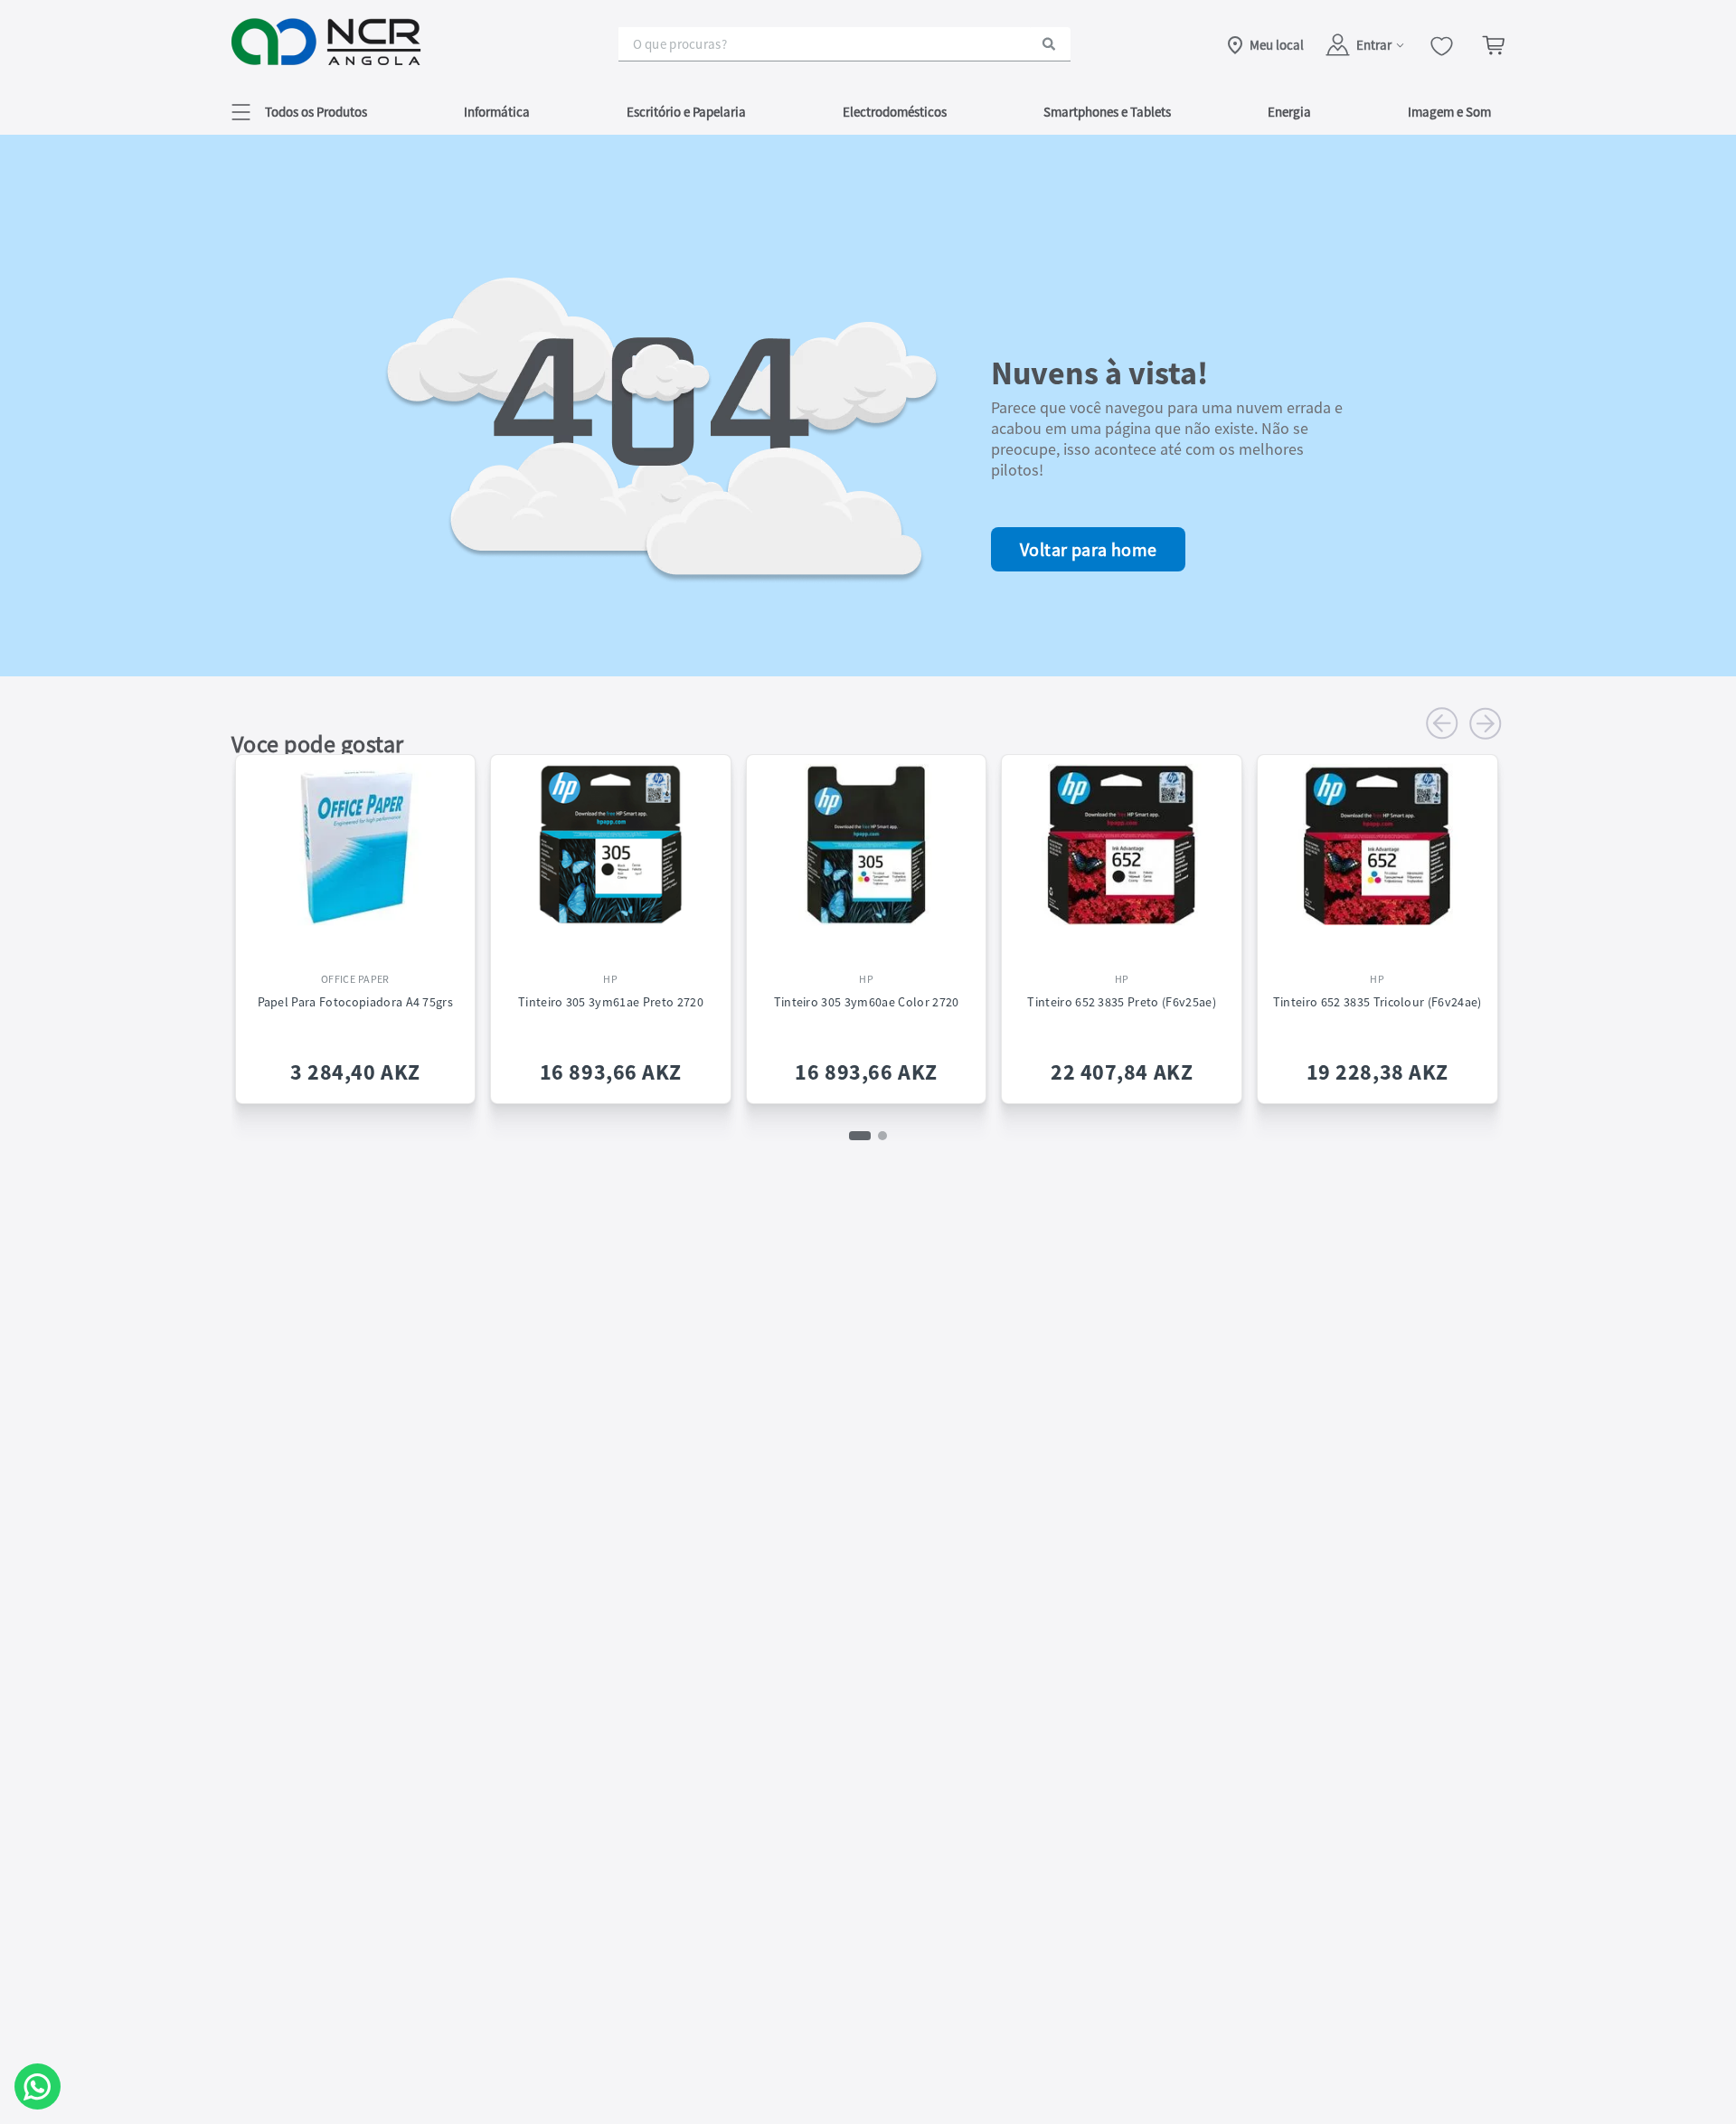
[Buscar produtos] (1049, 44)
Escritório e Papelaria (686, 112)
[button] (299, 112)
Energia (1289, 112)
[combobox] (844, 44)
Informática (497, 112)
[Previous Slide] (1442, 723)
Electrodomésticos (895, 112)
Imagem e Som (1449, 112)
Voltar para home (1088, 549)
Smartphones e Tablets (1107, 112)
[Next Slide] (1486, 723)
